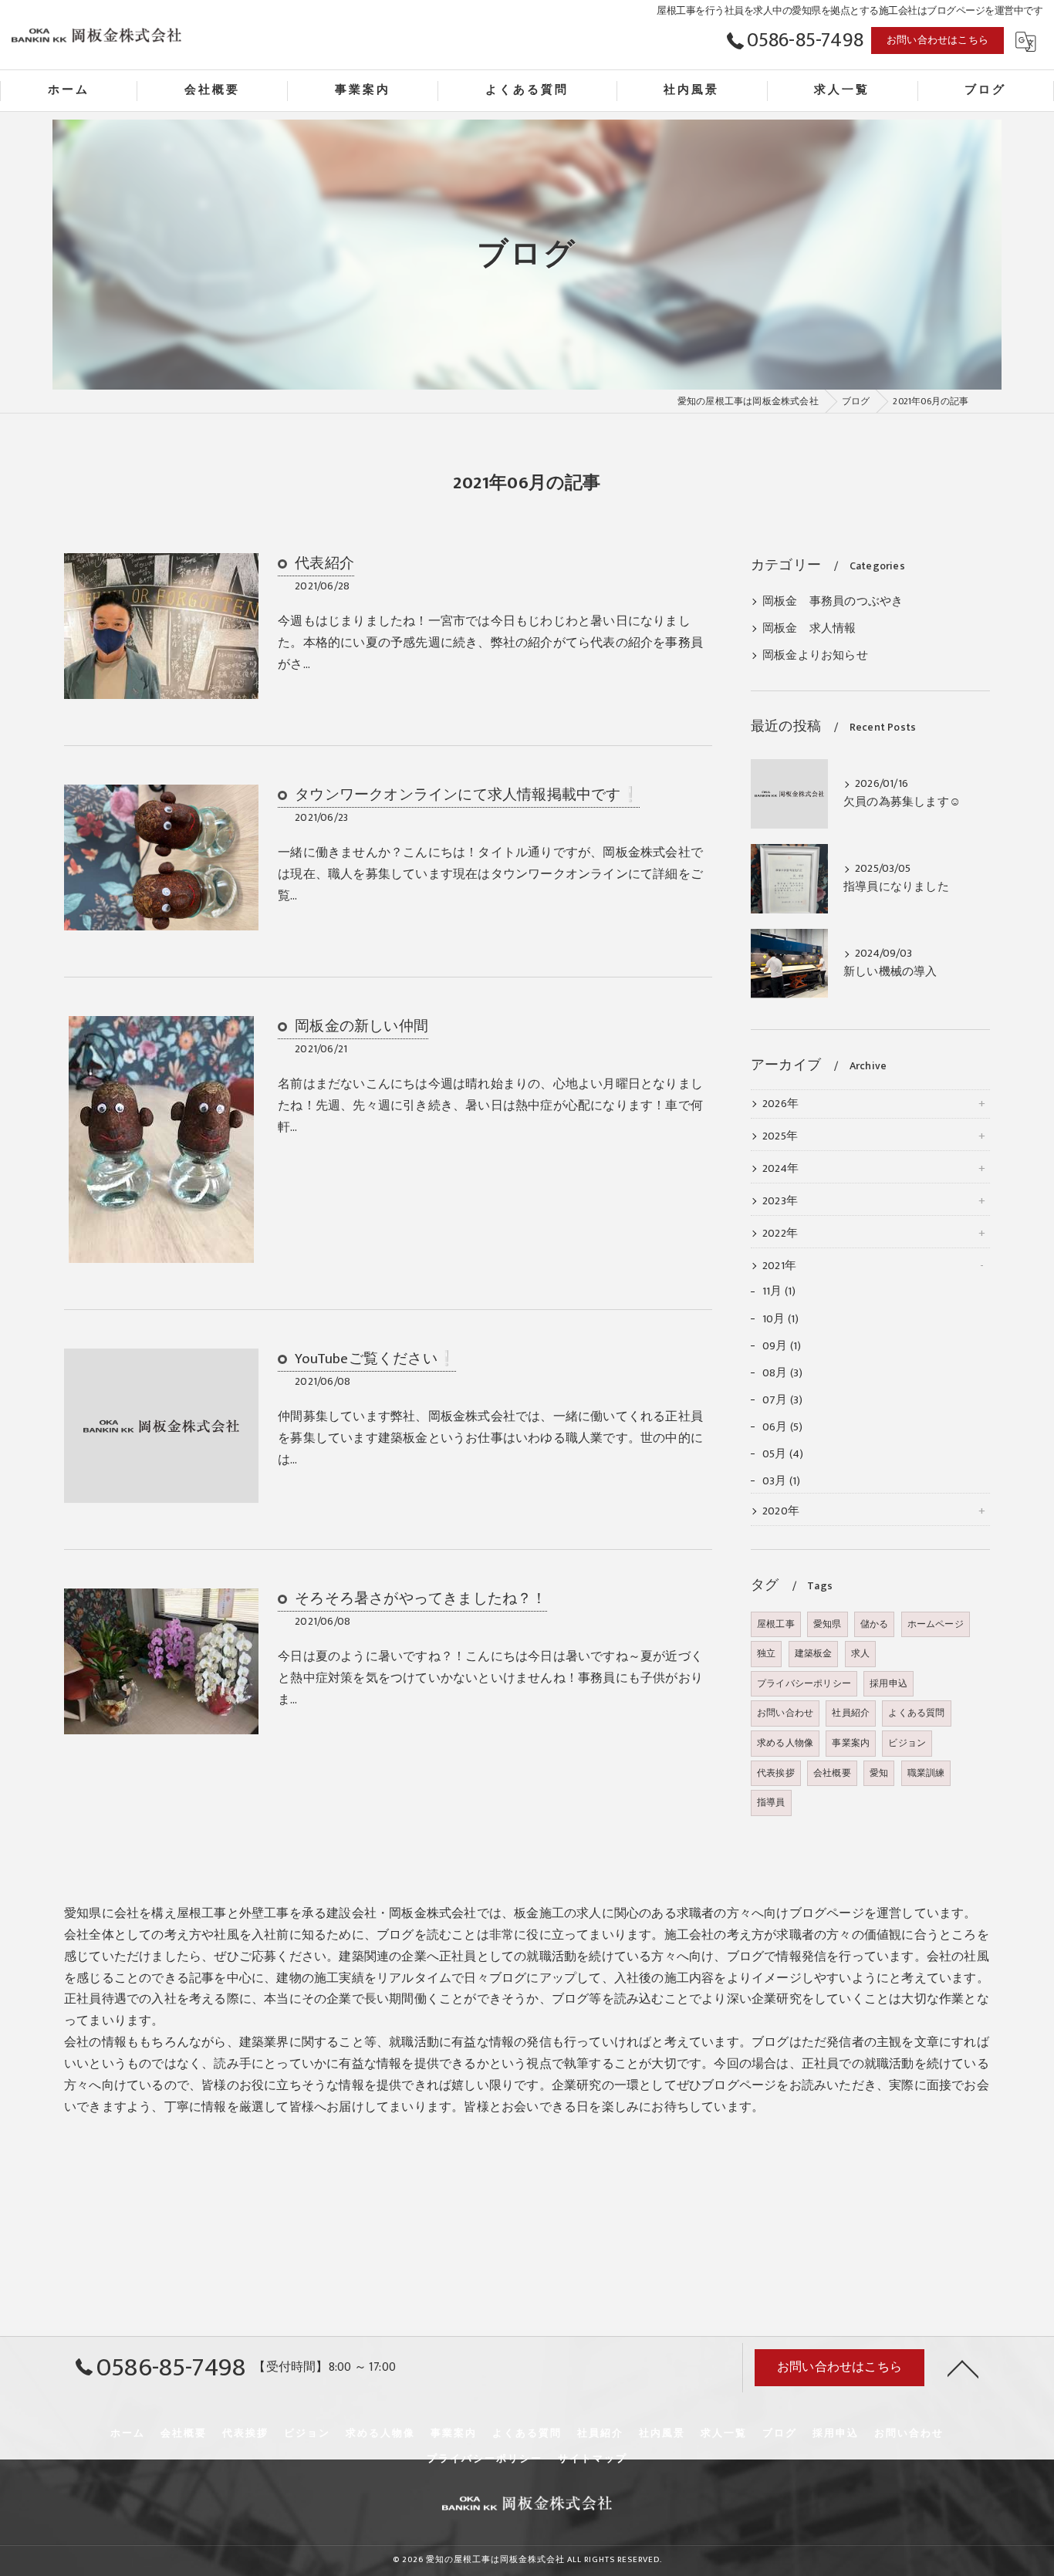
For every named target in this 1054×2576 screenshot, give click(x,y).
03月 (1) (781, 1481)
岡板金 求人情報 (809, 629)
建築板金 (814, 1653)
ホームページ (936, 1624)
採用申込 (888, 1683)
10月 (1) (780, 1319)
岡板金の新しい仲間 (361, 1026)
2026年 (780, 1104)
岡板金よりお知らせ (815, 656)
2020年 (781, 1511)
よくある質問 (916, 1713)
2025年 (780, 1136)
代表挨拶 (776, 1773)
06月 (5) (782, 1427)
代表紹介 (324, 564)
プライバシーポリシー (804, 1683)
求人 (860, 1653)
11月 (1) (779, 1291)
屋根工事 (776, 1624)
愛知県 (828, 1624)
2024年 (780, 1169)
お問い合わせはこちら (937, 40)
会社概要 (832, 1773)
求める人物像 (785, 1743)
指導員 (771, 1802)
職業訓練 (926, 1773)
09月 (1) (782, 1346)
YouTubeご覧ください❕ (375, 1359)
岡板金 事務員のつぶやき (833, 602)
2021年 (779, 1266)
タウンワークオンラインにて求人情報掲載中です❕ (467, 795)
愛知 (879, 1773)
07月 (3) (782, 1400)
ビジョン (907, 1743)
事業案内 (851, 1743)
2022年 (780, 1234)
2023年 (780, 1201)
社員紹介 (851, 1713)
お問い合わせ (785, 1713)
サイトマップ (593, 2459)
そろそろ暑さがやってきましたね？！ (421, 1599)
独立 (766, 1653)
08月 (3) (782, 1373)
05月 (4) (783, 1454)
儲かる (875, 1624)
